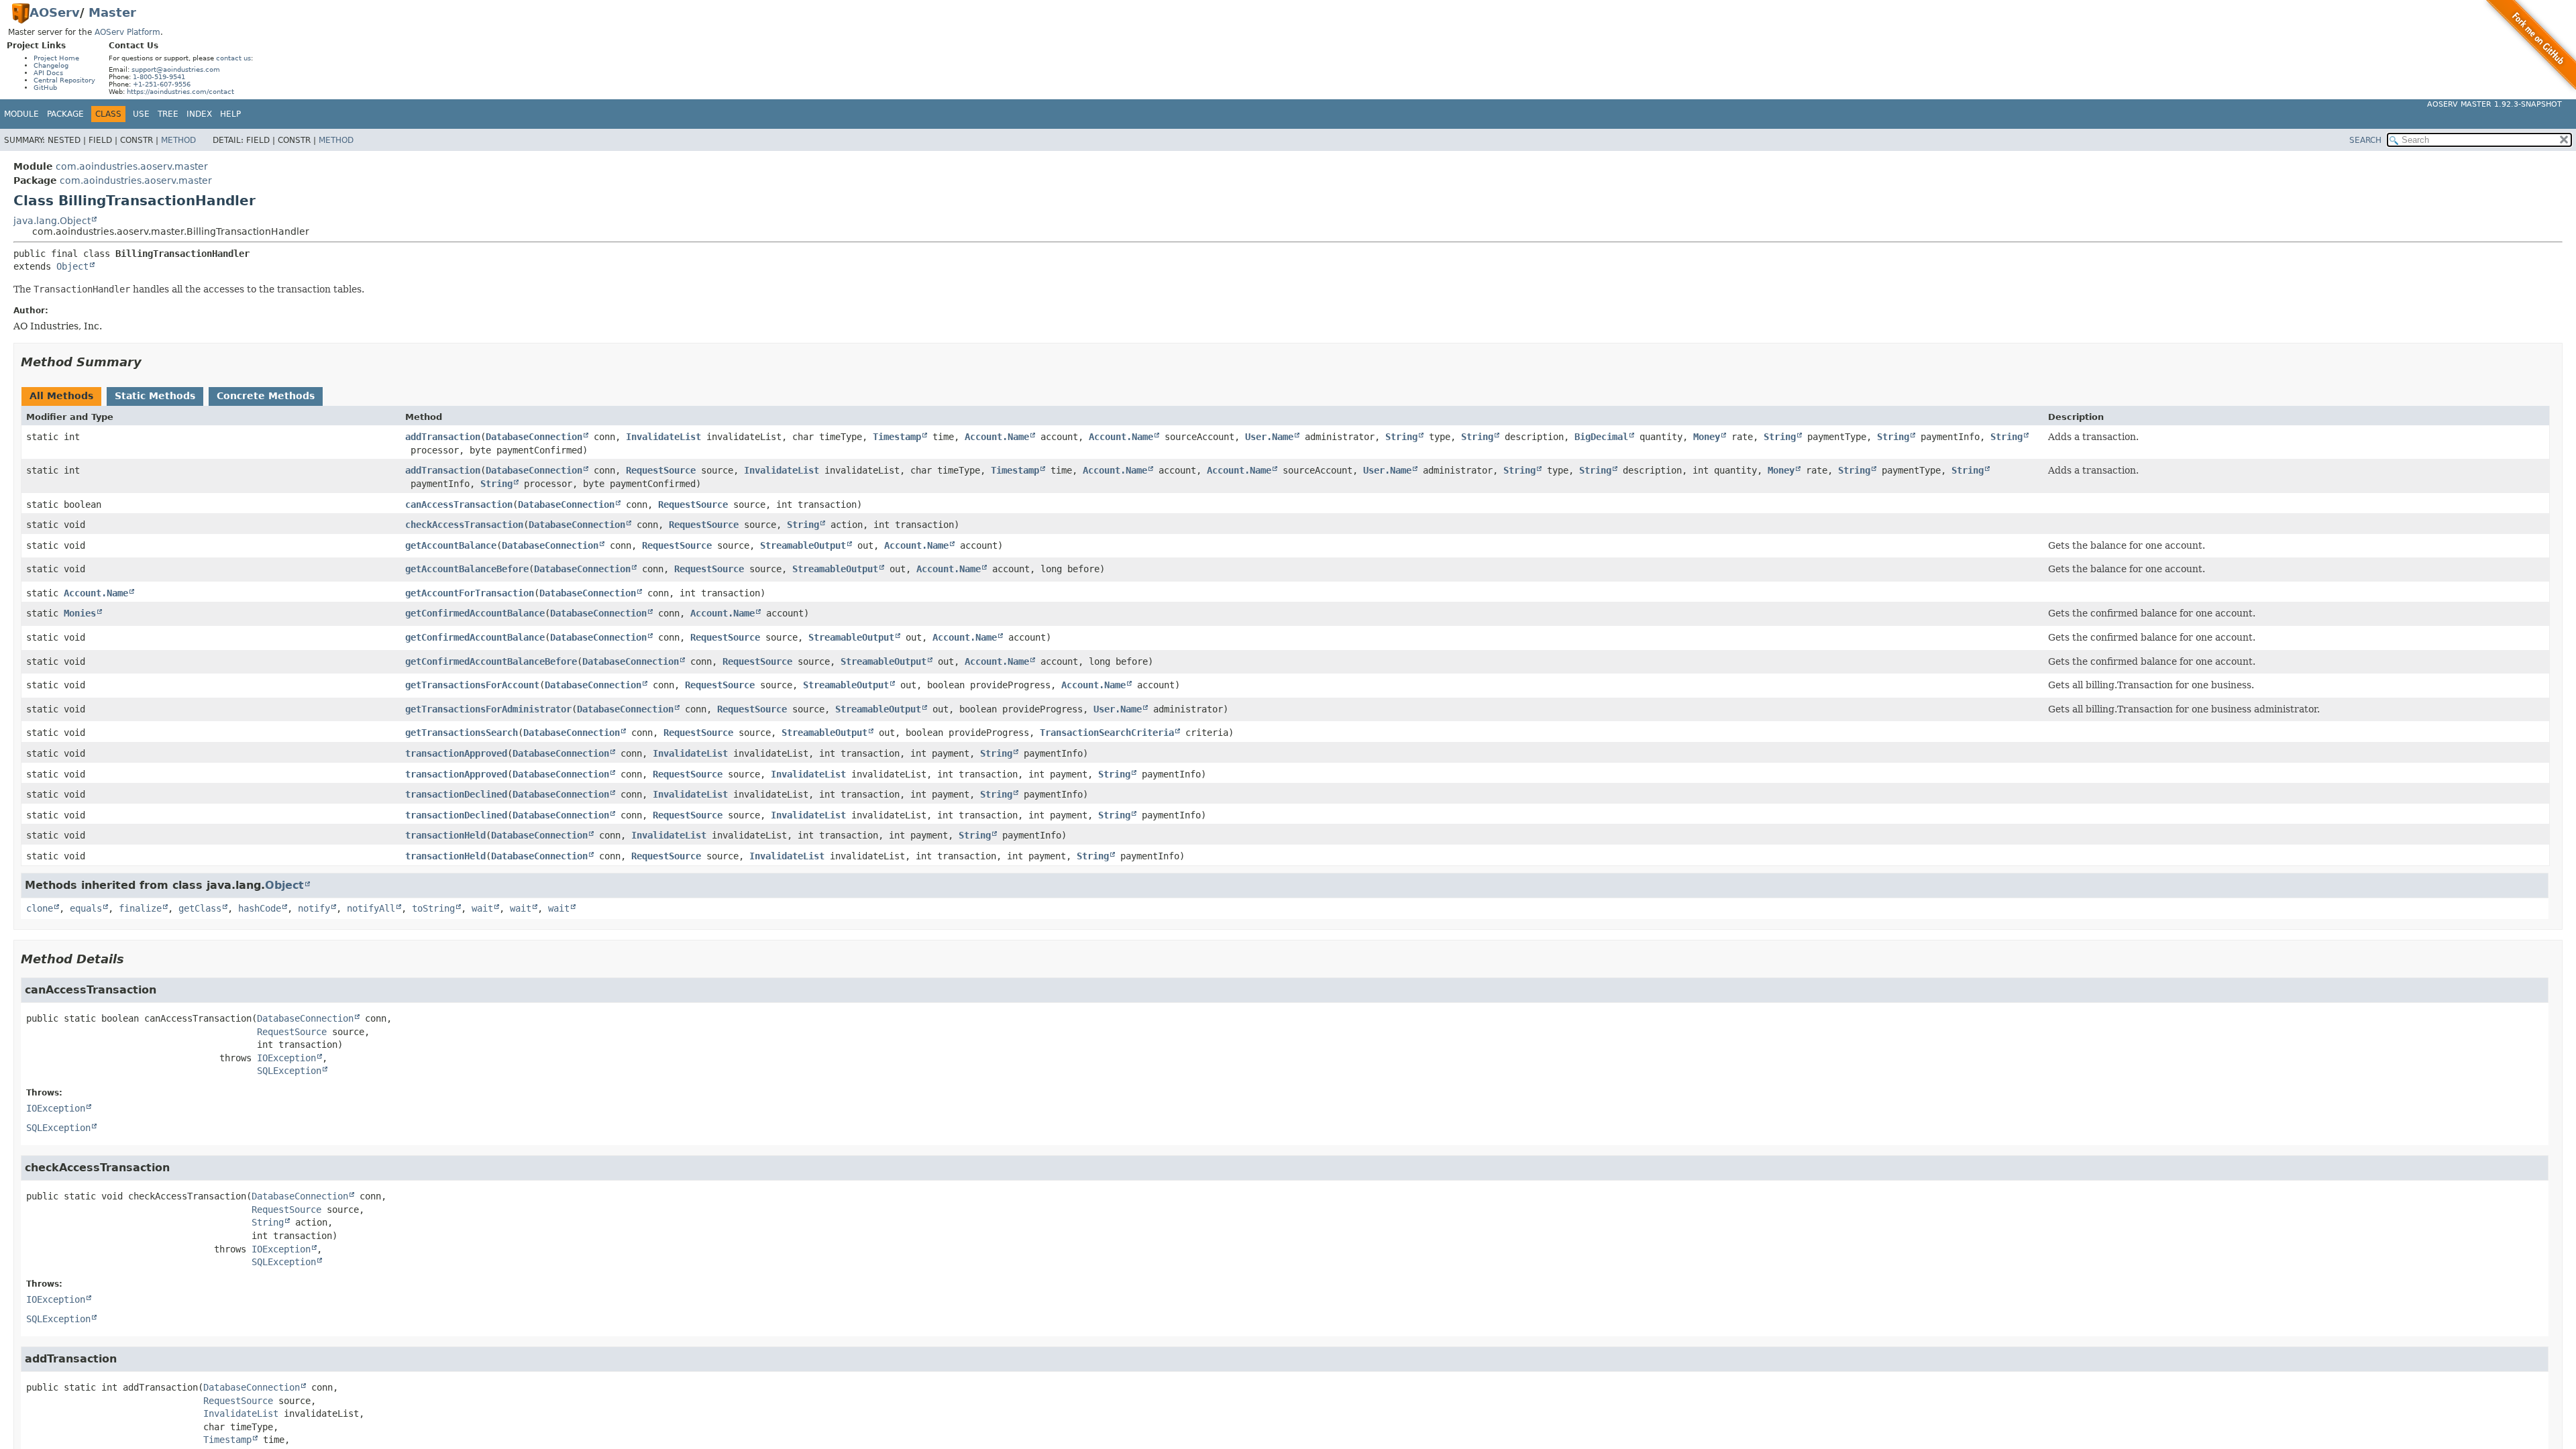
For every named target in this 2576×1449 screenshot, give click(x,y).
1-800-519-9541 (159, 77)
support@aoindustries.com (176, 69)
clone (40, 908)
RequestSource (661, 470)
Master (112, 12)
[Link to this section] (151, 362)
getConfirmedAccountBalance (475, 613)
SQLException (289, 1071)
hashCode (260, 908)
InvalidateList (663, 437)
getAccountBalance (451, 545)
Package (65, 114)
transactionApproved (456, 753)
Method (178, 140)
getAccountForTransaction (470, 593)
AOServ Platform (127, 32)
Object (72, 266)
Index (199, 114)
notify (314, 908)
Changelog (51, 65)
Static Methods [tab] (155, 396)
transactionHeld (445, 835)
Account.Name (997, 437)
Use (141, 114)
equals (86, 908)
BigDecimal (1601, 437)
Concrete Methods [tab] (266, 396)
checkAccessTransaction (464, 525)
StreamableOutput (803, 545)
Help (230, 114)
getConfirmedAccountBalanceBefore (491, 661)
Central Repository (64, 80)
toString (433, 908)
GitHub (45, 88)
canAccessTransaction (459, 504)
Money (1707, 437)
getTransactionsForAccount (472, 685)
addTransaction (443, 437)
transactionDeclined (456, 794)
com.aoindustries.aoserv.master (132, 166)
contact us (233, 58)
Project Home (56, 58)
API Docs (48, 73)
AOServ (55, 12)
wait (482, 908)
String (1401, 437)
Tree (168, 114)
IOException (286, 1058)
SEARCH (2365, 140)
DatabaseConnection (534, 437)
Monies (80, 613)
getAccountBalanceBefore (467, 569)
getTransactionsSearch (462, 733)
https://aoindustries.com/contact (180, 92)
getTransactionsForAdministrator (488, 709)
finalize (140, 908)
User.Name (1269, 437)
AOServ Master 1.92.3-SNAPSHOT (2494, 104)
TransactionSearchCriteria (1107, 733)
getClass (200, 908)
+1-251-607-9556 (162, 84)
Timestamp (897, 437)
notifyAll (371, 908)
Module (21, 114)
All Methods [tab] (61, 396)
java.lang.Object (52, 221)
